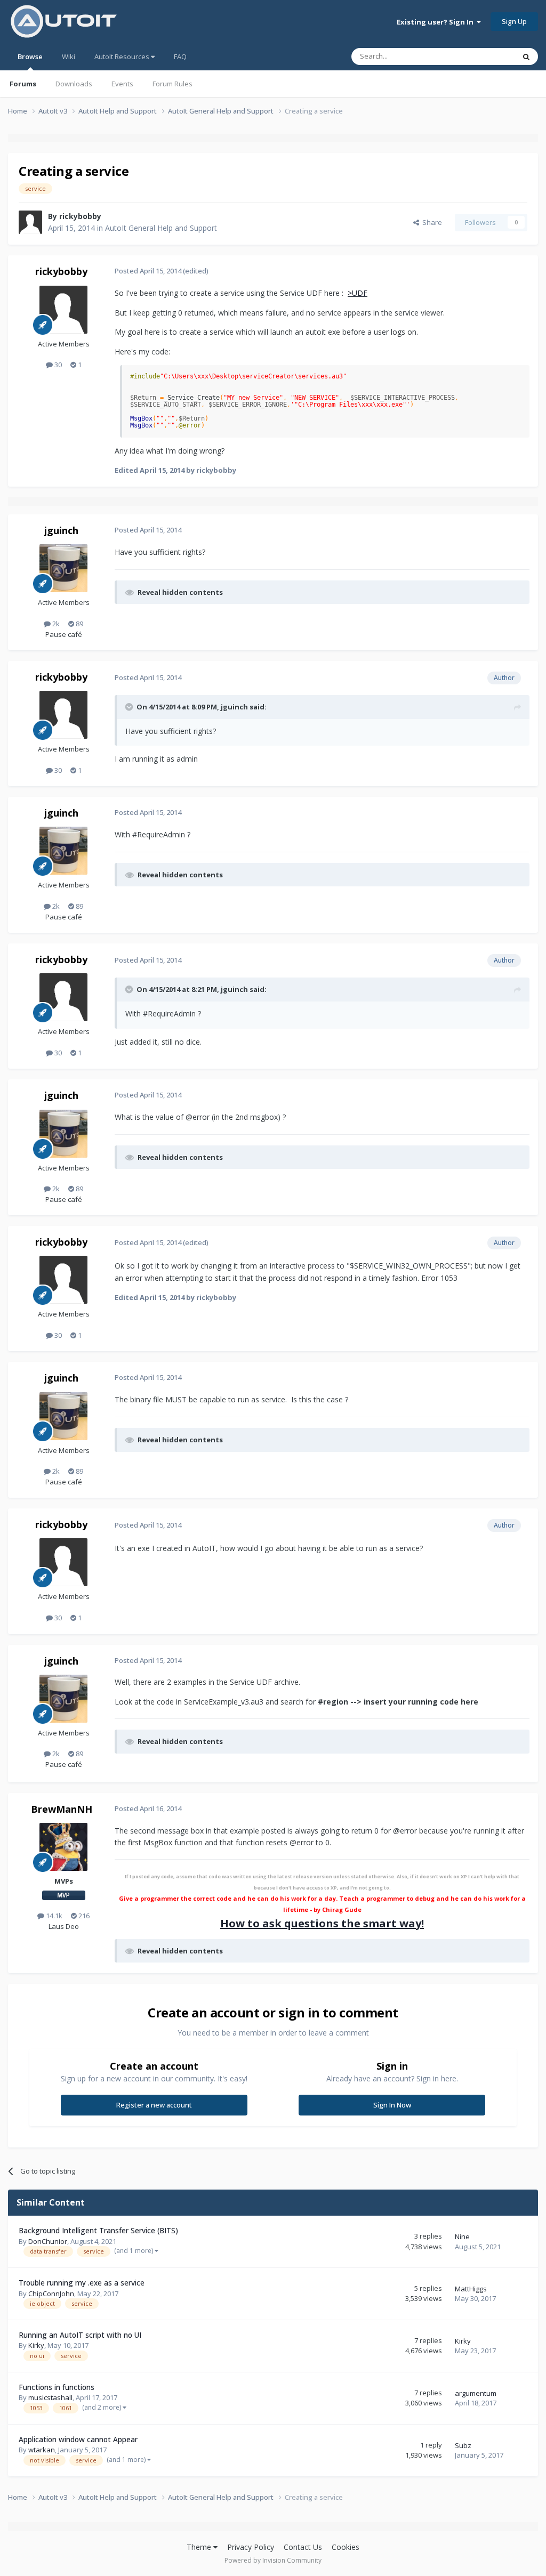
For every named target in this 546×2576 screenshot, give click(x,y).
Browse (30, 56)
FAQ (180, 56)
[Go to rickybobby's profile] (30, 222)
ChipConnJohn (51, 2294)
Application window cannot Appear (78, 2439)
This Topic (485, 56)
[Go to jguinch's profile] (63, 568)
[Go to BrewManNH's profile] (63, 1847)
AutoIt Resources (123, 56)
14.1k (53, 1916)
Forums (23, 84)
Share (431, 222)
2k (55, 624)
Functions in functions (57, 2387)
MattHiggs (471, 2289)
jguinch (61, 530)
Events (122, 84)
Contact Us (303, 2547)
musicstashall (50, 2397)
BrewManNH (62, 1809)
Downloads (74, 84)
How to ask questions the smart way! (322, 1923)
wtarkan (42, 2450)
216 (83, 1916)
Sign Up (514, 21)
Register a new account (154, 2105)
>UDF (358, 293)
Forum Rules (172, 84)
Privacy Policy (251, 2547)
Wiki (69, 56)
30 (57, 365)
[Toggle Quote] (130, 707)
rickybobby (80, 216)
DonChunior (48, 2241)
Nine (462, 2236)
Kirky (36, 2345)
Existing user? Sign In (437, 22)
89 (79, 624)
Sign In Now (392, 2105)
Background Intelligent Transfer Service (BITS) (98, 2230)
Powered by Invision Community (273, 2560)
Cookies (346, 2547)
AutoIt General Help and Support (161, 228)
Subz (463, 2445)
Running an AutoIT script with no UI (80, 2335)
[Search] (526, 56)
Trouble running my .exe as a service (82, 2283)
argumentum (476, 2393)
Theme (200, 2547)
